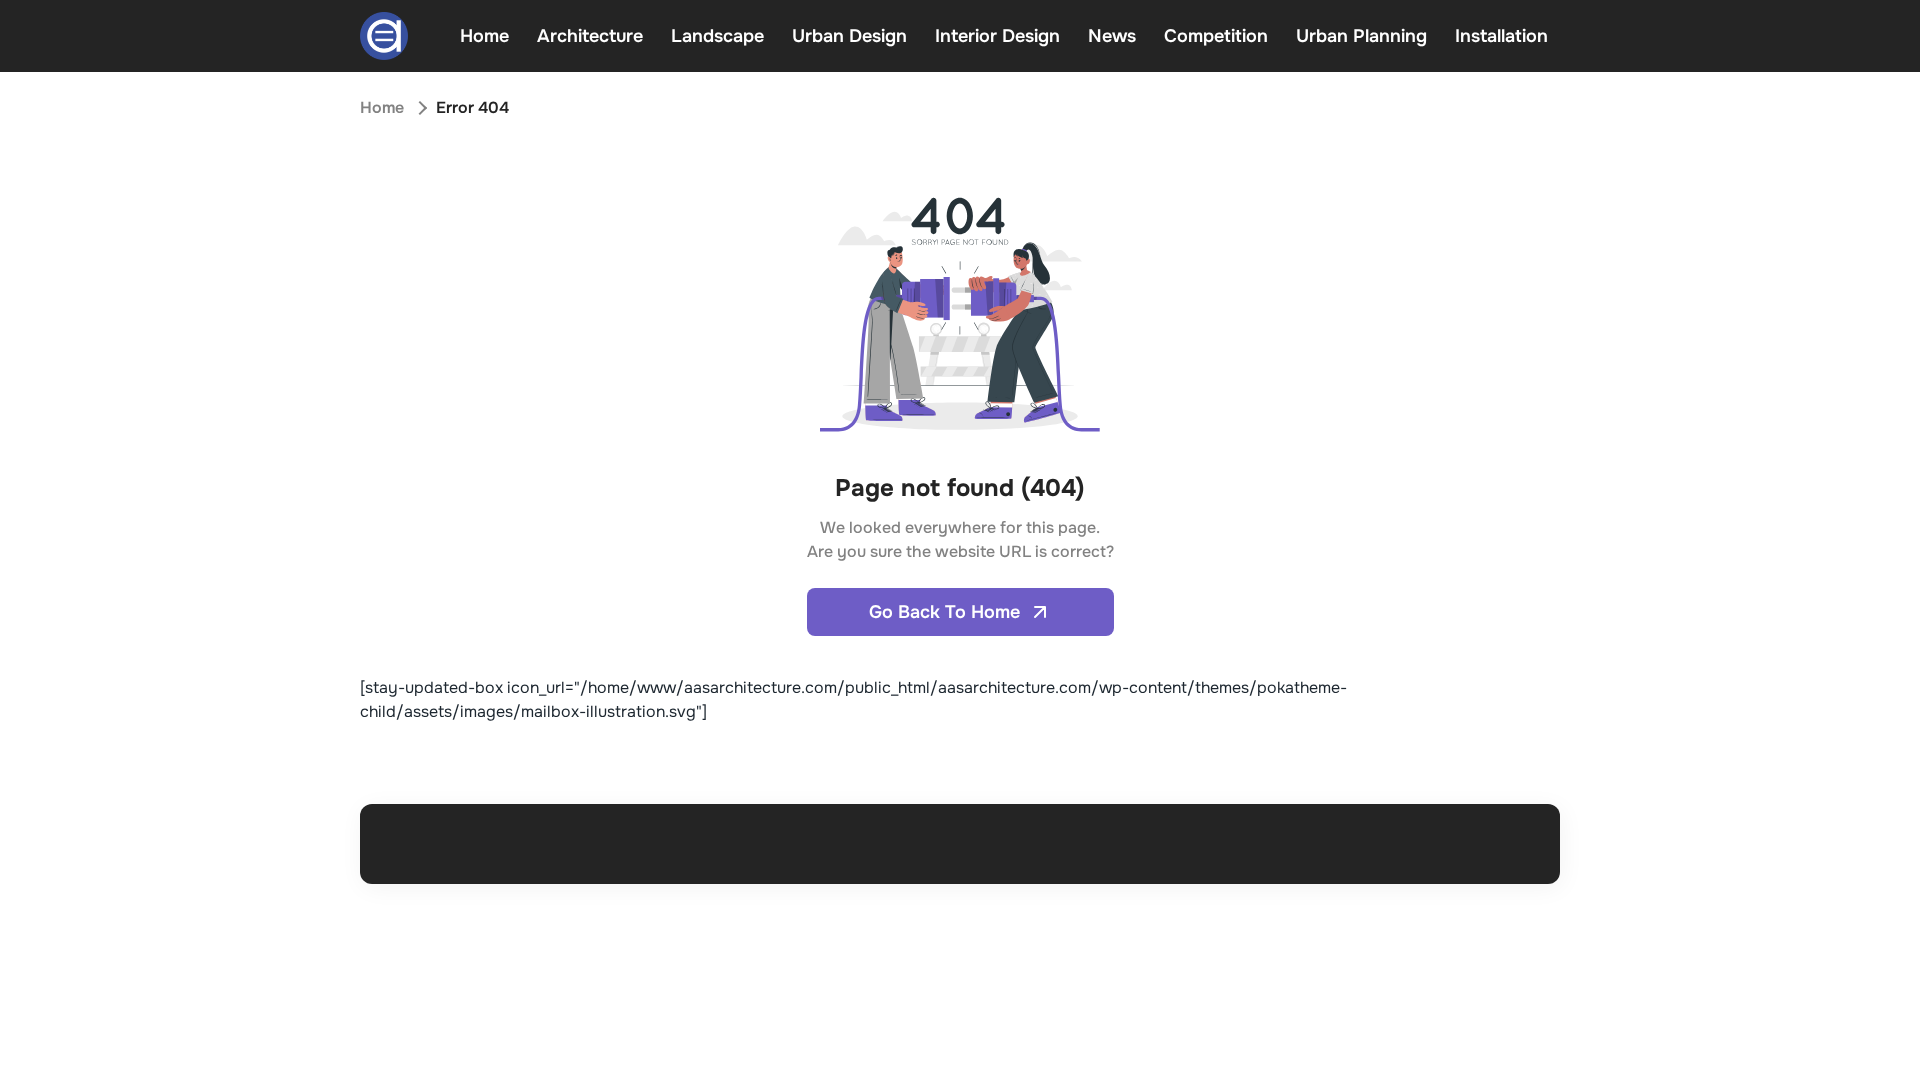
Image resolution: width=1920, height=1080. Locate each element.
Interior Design (997, 36)
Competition (1216, 36)
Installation (1501, 36)
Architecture (590, 36)
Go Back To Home (944, 612)
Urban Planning (1361, 36)
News (1112, 36)
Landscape (717, 36)
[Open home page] (384, 36)
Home (484, 36)
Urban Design (849, 36)
